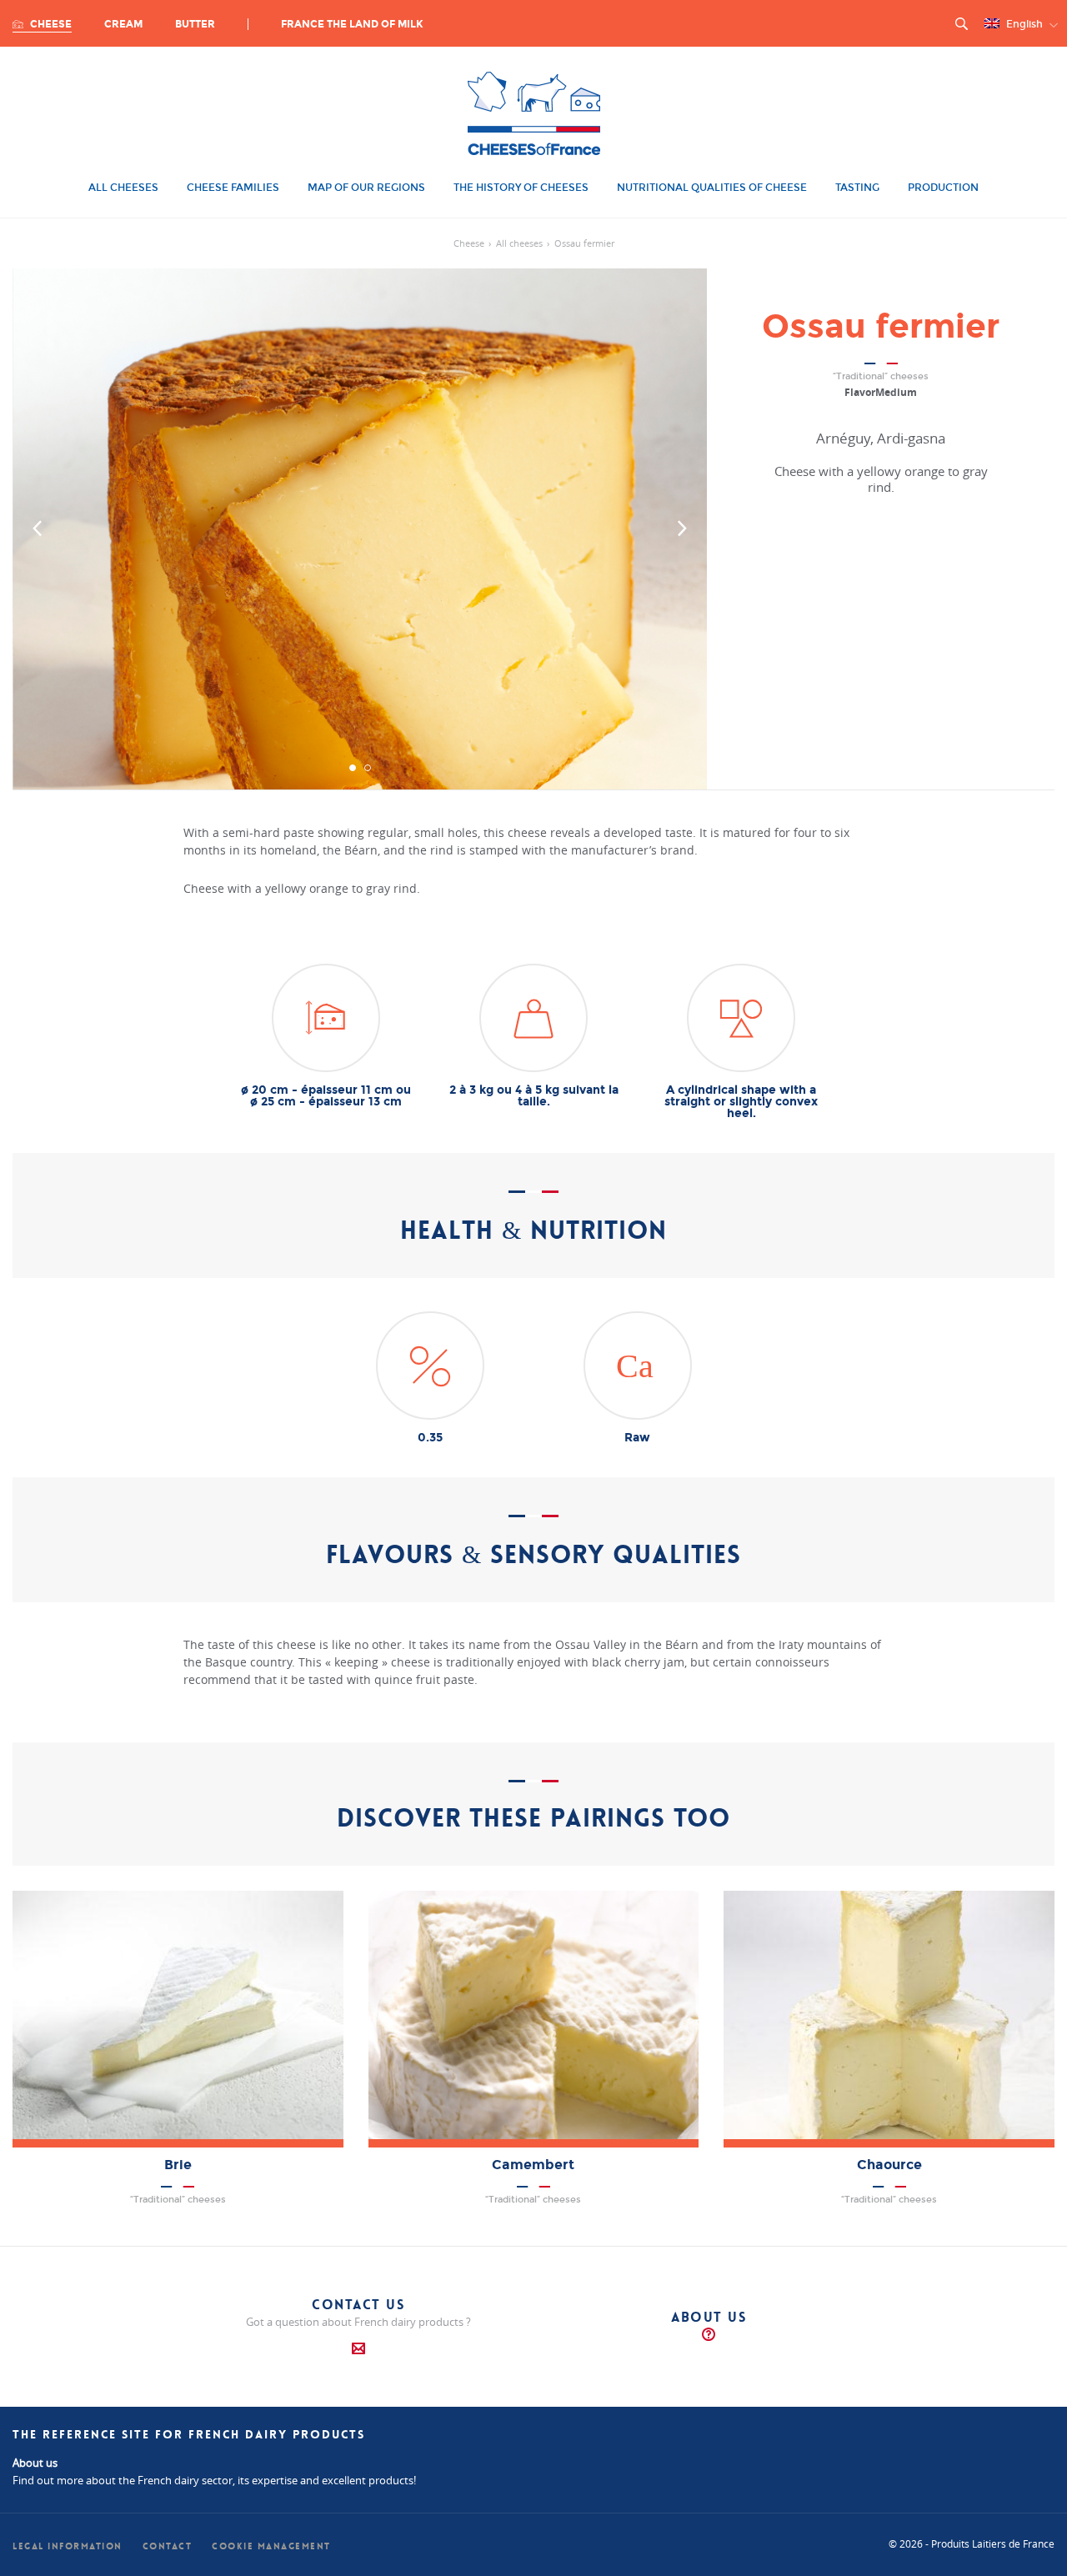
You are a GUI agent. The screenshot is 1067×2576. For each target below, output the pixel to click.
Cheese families (233, 188)
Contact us (358, 2305)
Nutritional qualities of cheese (712, 188)
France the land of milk (352, 24)
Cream (123, 24)
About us (709, 2317)
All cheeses (123, 188)
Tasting (857, 188)
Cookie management (271, 2546)
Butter (195, 24)
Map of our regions (366, 188)
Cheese (50, 24)
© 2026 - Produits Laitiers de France (972, 2543)
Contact (168, 2546)
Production (943, 188)
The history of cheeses (521, 188)
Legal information (68, 2546)
